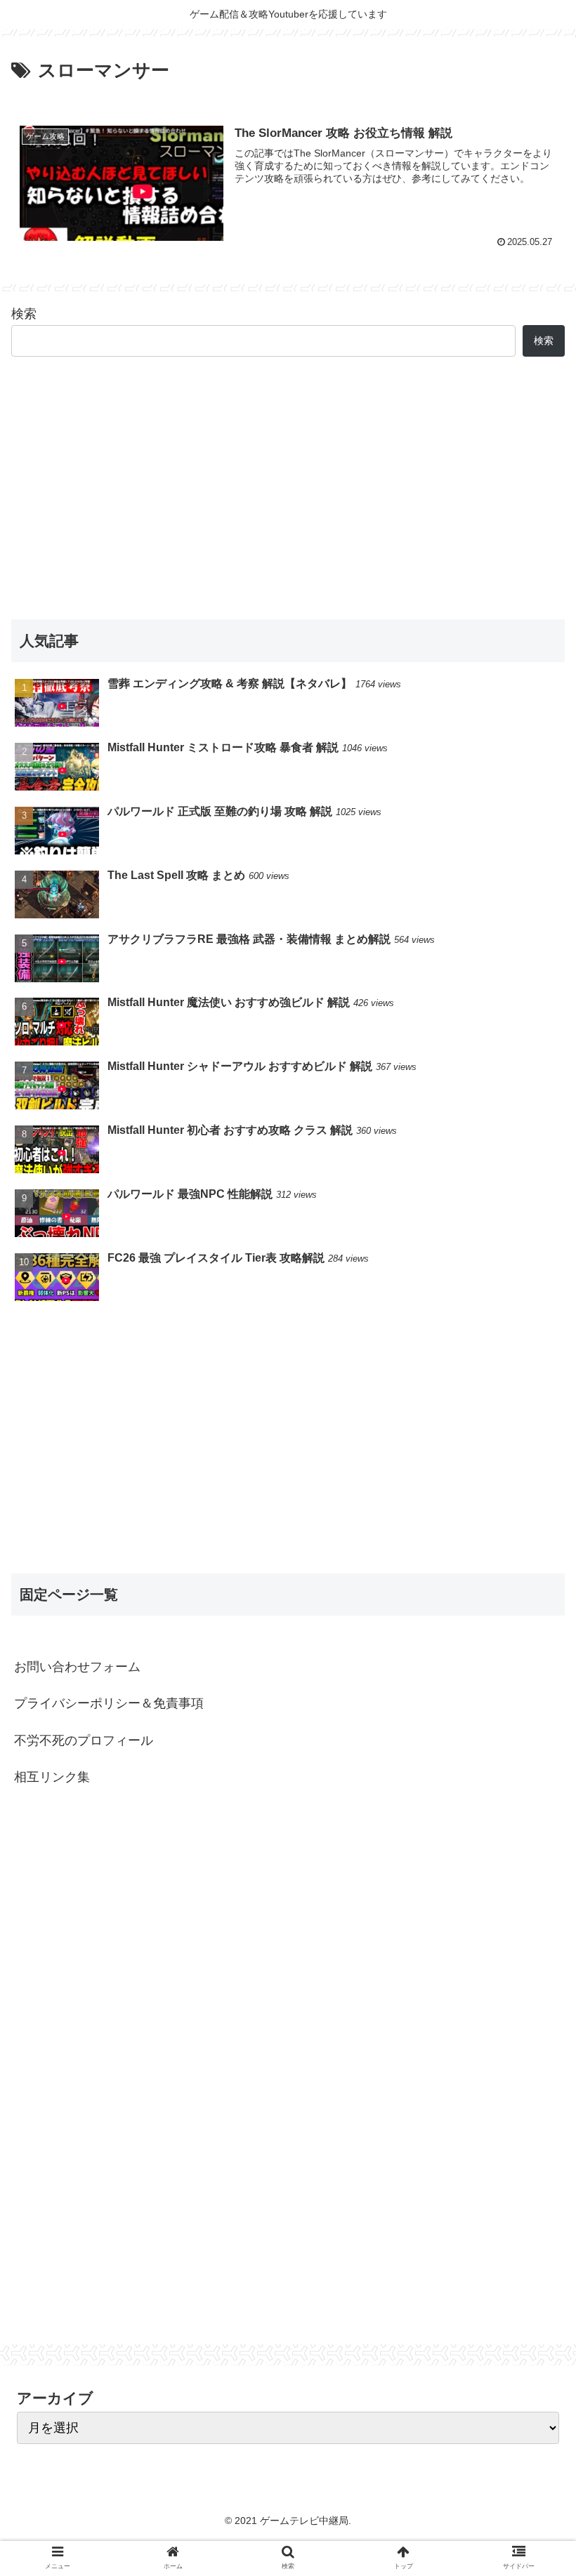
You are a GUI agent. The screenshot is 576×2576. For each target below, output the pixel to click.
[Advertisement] (288, 488)
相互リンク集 (52, 1777)
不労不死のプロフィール (84, 1741)
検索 (24, 314)
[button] (533, 1684)
